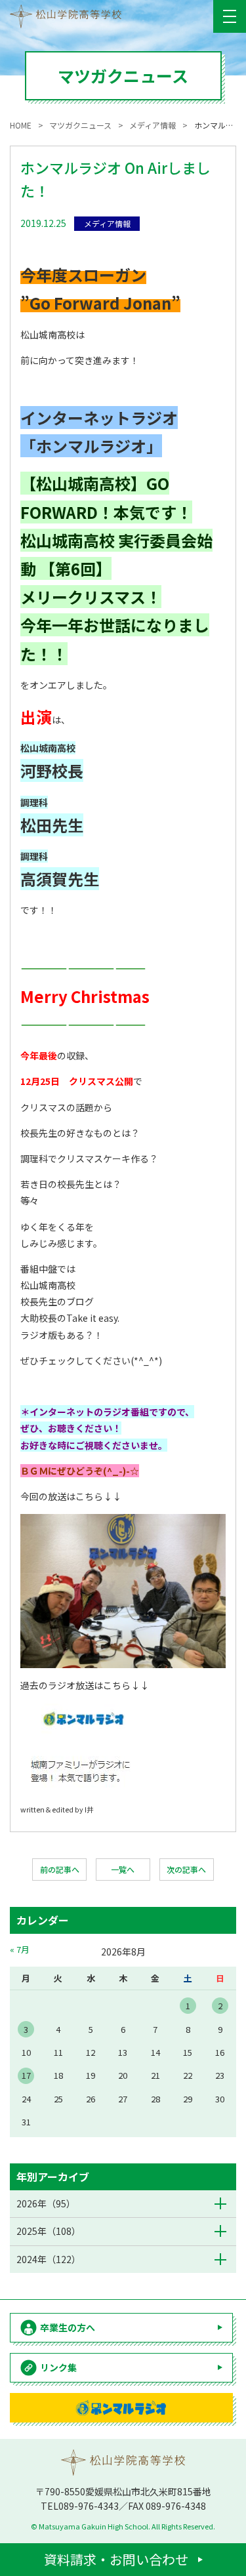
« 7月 (20, 1949)
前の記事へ (60, 1869)
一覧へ (123, 1869)
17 (26, 2075)
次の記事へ (186, 1869)
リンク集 (58, 2367)
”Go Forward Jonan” (100, 303)
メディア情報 (107, 223)
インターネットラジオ (99, 418)
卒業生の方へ (68, 2327)
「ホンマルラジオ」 (91, 446)
